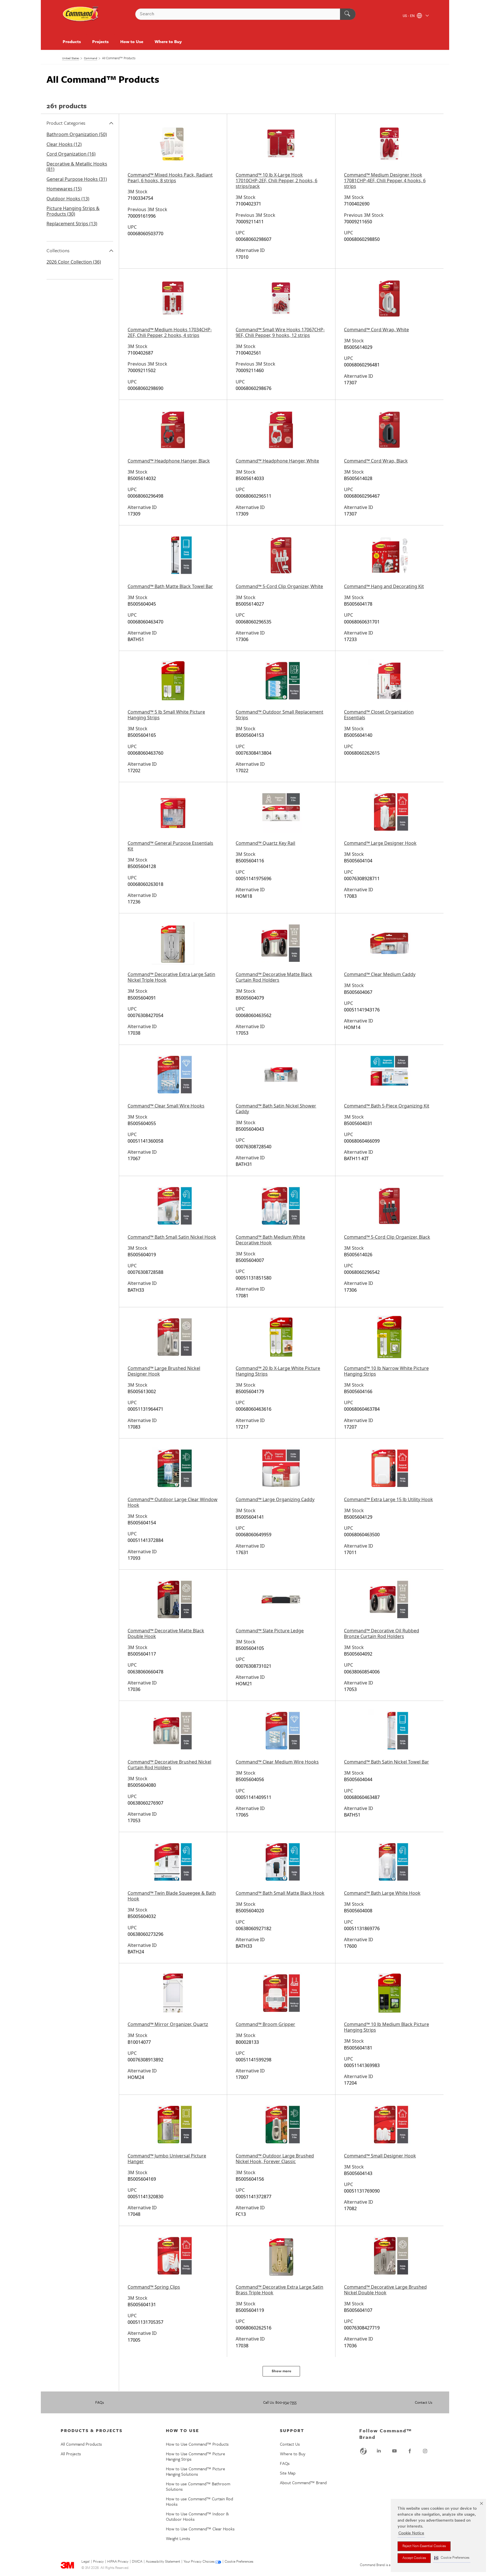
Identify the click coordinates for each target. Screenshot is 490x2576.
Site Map (288, 2473)
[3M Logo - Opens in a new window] (81, 14)
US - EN (409, 16)
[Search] (348, 14)
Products (72, 41)
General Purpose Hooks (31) (77, 179)
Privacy (98, 2562)
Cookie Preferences (239, 2562)
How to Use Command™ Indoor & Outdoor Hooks (197, 2516)
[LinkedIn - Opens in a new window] (379, 2451)
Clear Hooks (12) (64, 144)
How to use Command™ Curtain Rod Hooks (199, 2501)
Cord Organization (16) (71, 154)
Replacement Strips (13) (72, 224)
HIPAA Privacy (118, 2562)
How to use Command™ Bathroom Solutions (198, 2486)
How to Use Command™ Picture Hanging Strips (196, 2456)
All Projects (71, 2454)
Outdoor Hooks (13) (68, 199)
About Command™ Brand (303, 2482)
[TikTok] (364, 2451)
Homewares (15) (64, 189)
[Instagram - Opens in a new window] (425, 2451)
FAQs (100, 2402)
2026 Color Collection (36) (74, 262)
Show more (281, 2371)
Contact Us (424, 2402)
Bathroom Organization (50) (77, 134)
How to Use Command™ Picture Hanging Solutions (196, 2471)
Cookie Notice (411, 2533)
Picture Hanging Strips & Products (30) (73, 211)
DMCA (137, 2562)
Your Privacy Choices (199, 2562)
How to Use (132, 41)
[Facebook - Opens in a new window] (410, 2451)
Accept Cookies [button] (414, 2558)
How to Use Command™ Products (197, 2444)
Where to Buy (168, 41)
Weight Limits (178, 2538)
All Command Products (81, 2444)
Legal (85, 2562)
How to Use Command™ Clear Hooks (200, 2529)
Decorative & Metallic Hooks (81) (77, 167)
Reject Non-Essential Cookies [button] (424, 2546)
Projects (100, 41)
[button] (452, 2558)
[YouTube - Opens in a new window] (394, 2451)
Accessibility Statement (163, 2562)
